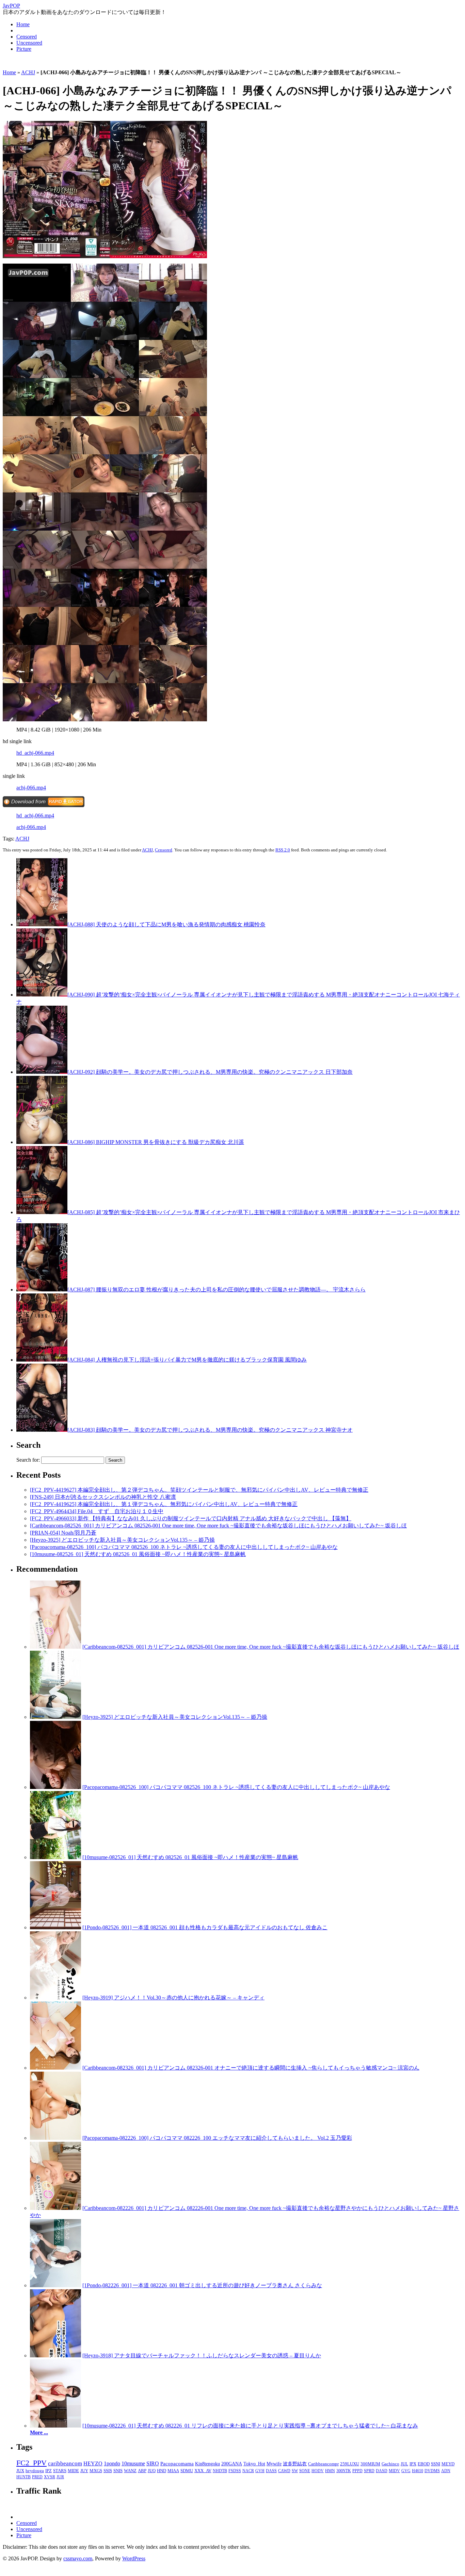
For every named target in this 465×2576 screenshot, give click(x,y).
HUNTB (23, 2477)
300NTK (344, 2471)
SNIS (118, 2471)
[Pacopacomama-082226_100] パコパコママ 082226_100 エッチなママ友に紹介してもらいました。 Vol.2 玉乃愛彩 (217, 2138)
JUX (20, 2471)
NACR (248, 2471)
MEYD (448, 2464)
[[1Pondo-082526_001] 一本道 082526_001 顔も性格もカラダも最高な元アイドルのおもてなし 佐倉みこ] (55, 1927)
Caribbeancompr (323, 2464)
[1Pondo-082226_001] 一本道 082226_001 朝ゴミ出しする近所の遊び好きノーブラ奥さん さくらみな (202, 2285)
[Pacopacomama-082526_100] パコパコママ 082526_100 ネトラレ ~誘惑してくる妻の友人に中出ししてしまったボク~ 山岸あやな (184, 1547)
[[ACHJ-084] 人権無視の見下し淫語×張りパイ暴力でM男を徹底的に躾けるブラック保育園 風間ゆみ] (42, 1360)
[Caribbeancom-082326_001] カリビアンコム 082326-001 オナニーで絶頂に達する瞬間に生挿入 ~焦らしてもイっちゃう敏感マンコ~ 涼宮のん (251, 2068)
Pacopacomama (177, 2463)
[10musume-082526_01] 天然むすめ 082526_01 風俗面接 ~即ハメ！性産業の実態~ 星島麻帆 (138, 1554)
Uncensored (29, 43)
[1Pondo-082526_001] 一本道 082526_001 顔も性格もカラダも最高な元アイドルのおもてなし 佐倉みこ (205, 1927)
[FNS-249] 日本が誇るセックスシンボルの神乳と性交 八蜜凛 (103, 1497)
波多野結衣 (295, 2464)
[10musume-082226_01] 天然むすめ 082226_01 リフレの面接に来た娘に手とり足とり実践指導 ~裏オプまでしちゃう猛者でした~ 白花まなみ (250, 2426)
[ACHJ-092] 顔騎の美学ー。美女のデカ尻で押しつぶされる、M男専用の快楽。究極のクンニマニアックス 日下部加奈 (210, 1072)
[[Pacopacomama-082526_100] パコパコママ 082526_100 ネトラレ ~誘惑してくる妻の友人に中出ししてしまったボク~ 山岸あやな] (55, 1787)
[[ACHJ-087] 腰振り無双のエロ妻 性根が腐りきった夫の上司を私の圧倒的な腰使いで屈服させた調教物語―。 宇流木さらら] (42, 1290)
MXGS (96, 2471)
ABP (142, 2471)
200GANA (232, 2464)
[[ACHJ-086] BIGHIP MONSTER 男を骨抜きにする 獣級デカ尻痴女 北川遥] (42, 1142)
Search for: (28, 1460)
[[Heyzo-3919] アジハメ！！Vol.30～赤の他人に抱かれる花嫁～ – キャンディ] (55, 1998)
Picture (24, 49)
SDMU (187, 2471)
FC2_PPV (31, 2463)
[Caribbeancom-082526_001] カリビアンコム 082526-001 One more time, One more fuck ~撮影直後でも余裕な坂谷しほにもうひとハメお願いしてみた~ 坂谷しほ (218, 1526)
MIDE (73, 2471)
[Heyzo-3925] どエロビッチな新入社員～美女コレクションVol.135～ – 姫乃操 (122, 1540)
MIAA (173, 2471)
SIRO (153, 2463)
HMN (330, 2471)
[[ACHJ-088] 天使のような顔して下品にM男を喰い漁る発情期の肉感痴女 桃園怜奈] (42, 924)
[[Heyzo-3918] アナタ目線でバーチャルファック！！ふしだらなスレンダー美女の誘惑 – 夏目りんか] (55, 2355)
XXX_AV (203, 2471)
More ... (39, 2432)
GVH (260, 2471)
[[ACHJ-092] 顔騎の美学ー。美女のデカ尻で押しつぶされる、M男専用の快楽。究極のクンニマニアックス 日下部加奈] (42, 1072)
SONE (305, 2471)
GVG (406, 2471)
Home (23, 24)
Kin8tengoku (207, 2464)
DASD (382, 2471)
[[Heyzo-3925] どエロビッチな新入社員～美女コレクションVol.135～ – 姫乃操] (55, 1717)
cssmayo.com (78, 2558)
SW (295, 2471)
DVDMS (432, 2471)
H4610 (418, 2471)
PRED (37, 2477)
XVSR (50, 2477)
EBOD (424, 2464)
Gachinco (390, 2464)
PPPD (357, 2471)
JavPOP (11, 6)
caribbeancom (65, 2463)
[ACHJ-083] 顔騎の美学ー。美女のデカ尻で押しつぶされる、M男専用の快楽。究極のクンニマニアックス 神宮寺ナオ (210, 1430)
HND (162, 2471)
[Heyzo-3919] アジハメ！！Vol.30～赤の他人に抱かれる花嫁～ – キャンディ (173, 1998)
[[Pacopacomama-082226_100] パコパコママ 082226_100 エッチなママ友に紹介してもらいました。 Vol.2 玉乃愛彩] (55, 2138)
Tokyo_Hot (254, 2464)
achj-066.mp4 (31, 788)
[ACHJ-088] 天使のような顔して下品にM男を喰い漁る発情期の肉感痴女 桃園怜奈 (166, 924)
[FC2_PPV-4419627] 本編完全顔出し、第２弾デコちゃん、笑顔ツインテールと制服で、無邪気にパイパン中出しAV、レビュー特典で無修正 (199, 1490)
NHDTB (220, 2471)
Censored (27, 37)
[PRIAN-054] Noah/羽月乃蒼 (63, 1533)
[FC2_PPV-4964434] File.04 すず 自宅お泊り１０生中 (97, 1511)
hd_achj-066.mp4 (35, 753)
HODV (318, 2471)
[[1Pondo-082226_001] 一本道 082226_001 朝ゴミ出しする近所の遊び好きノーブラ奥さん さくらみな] (55, 2285)
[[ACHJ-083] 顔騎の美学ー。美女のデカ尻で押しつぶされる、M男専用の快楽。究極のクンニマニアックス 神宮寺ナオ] (42, 1430)
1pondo (112, 2463)
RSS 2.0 (283, 850)
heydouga (35, 2471)
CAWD (284, 2471)
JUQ (152, 2471)
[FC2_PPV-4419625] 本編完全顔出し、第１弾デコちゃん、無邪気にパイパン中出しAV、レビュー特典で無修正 (164, 1504)
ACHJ (28, 72)
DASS (271, 2471)
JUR (60, 2477)
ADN (446, 2471)
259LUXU (350, 2464)
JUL (404, 2464)
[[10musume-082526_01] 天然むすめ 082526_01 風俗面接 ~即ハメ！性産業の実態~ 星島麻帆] (55, 1857)
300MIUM (370, 2464)
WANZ (130, 2471)
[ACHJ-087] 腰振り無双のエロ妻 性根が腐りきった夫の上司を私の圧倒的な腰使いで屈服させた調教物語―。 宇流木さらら (217, 1290)
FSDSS (235, 2471)
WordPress (134, 2558)
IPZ (49, 2471)
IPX (413, 2464)
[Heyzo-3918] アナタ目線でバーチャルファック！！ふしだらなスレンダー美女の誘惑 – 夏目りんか (202, 2355)
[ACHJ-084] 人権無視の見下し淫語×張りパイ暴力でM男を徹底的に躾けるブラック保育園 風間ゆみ (187, 1360)
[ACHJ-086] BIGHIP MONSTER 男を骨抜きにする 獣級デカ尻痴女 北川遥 (156, 1142)
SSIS (108, 2471)
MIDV (394, 2471)
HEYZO (93, 2463)
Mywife (274, 2464)
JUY (84, 2471)
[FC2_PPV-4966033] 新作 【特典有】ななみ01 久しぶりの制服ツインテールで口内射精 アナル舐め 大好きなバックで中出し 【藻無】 (191, 1518)
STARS (60, 2471)
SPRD (369, 2471)
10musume (133, 2463)
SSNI (436, 2464)
